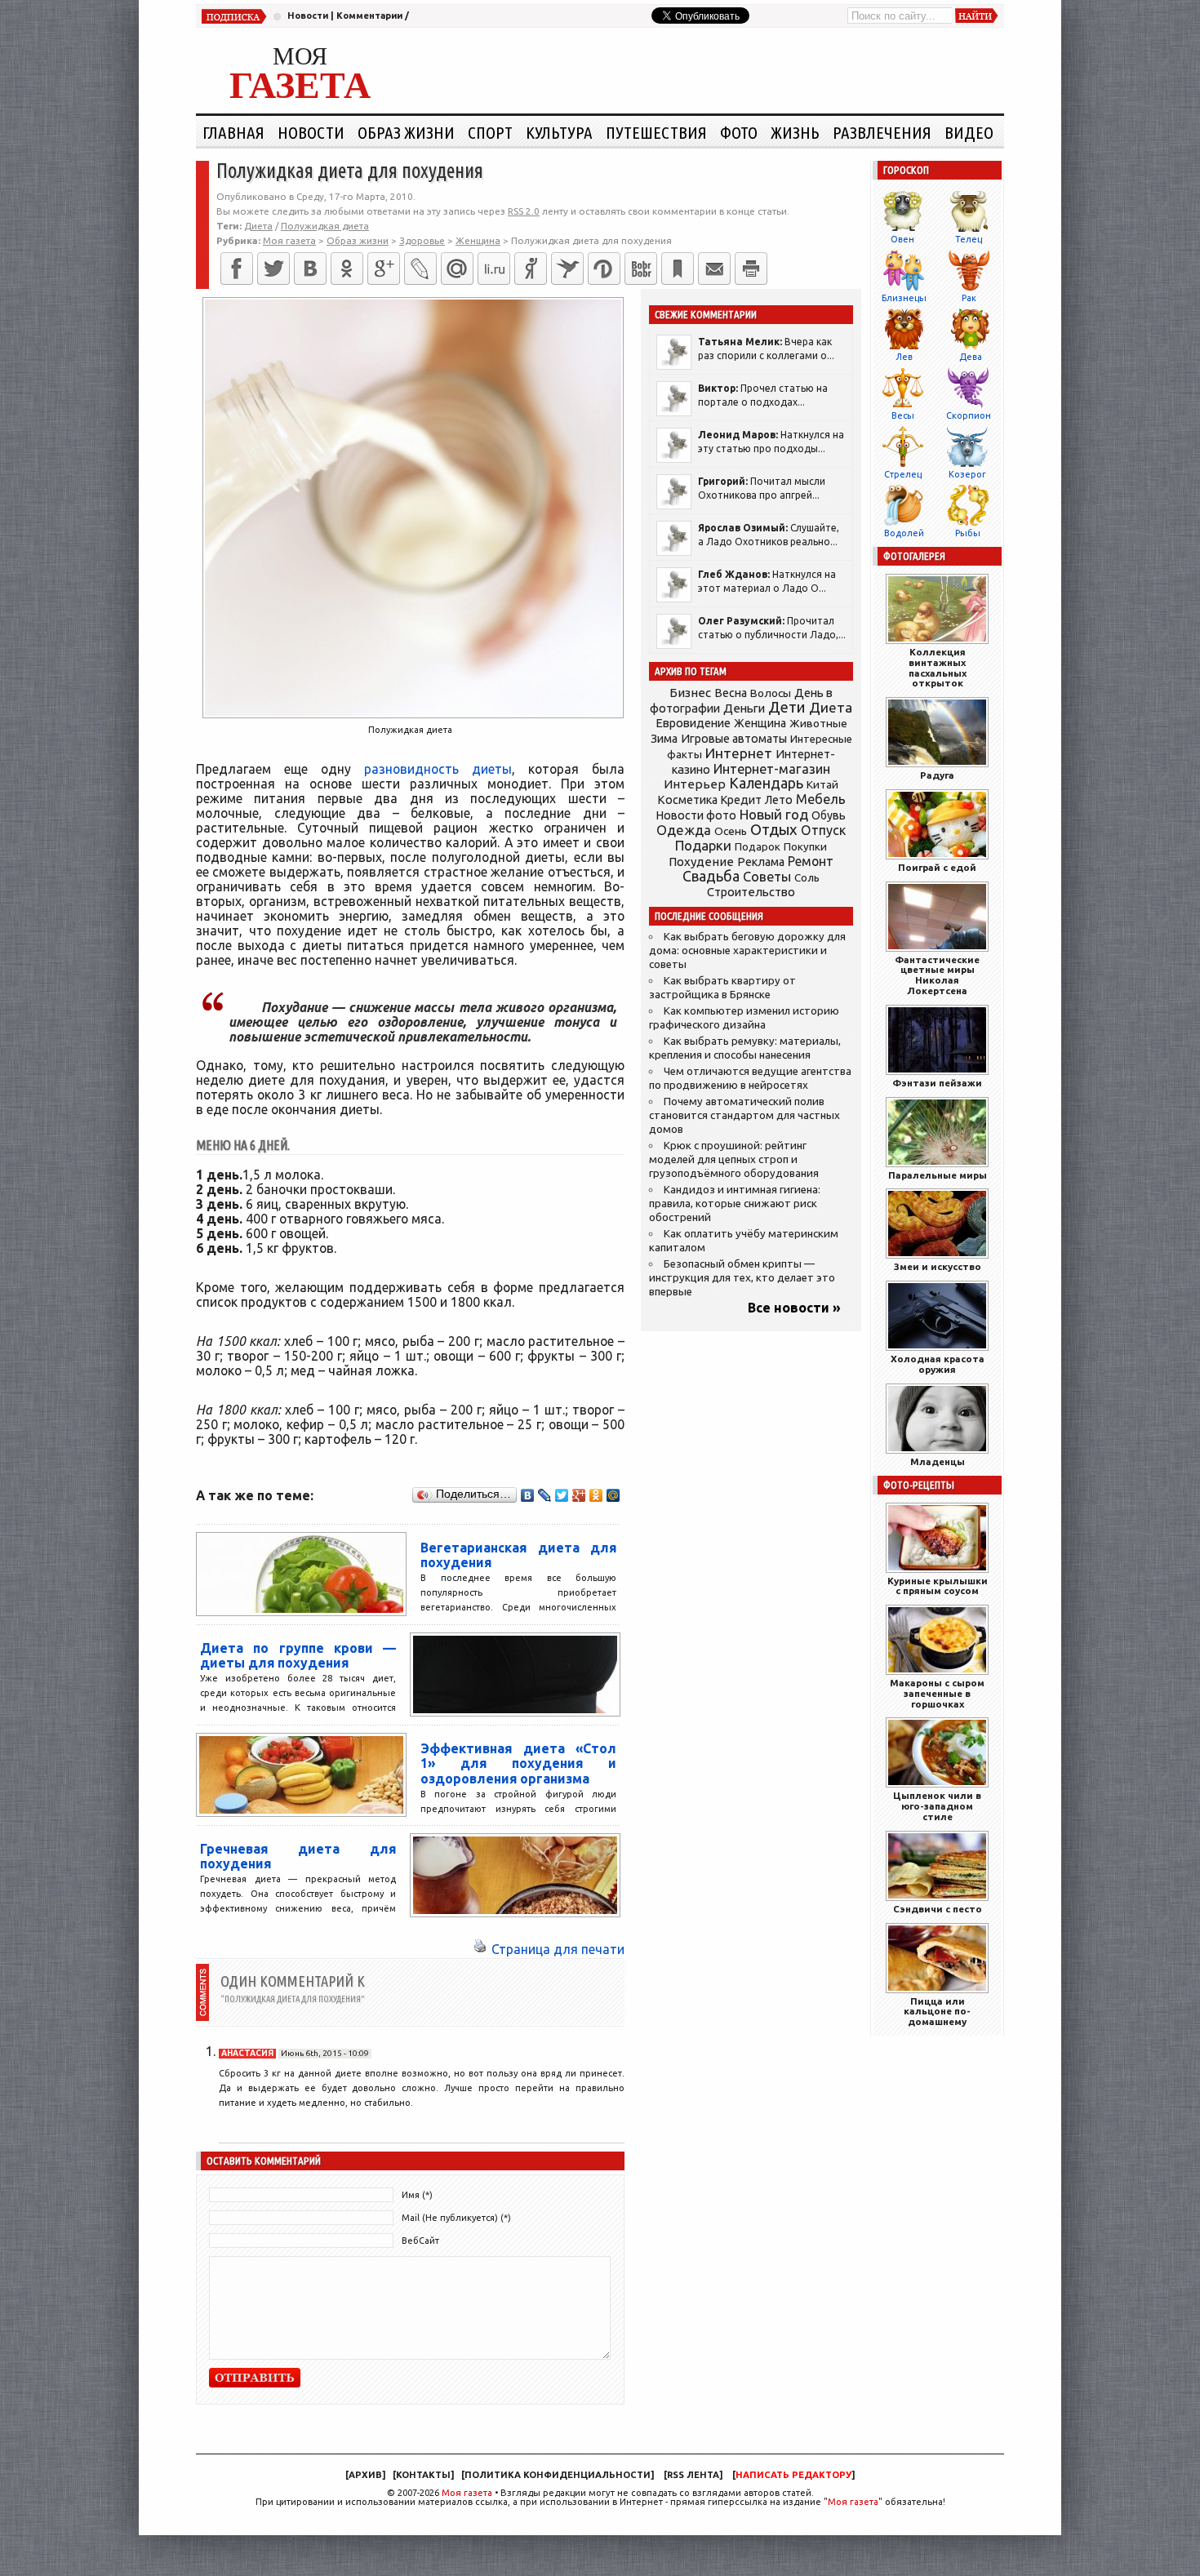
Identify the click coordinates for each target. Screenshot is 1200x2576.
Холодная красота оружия (938, 1364)
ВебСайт (420, 2241)
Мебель (821, 799)
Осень (731, 831)
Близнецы (904, 298)
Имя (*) (417, 2195)
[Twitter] (273, 269)
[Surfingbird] (567, 269)
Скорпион (969, 415)
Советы (767, 877)
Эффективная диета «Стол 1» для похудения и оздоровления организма (518, 1764)
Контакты (423, 2475)
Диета (258, 226)
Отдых (774, 830)
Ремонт (811, 861)
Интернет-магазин (772, 769)
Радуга (937, 775)
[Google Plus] (579, 1495)
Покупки (805, 847)
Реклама (761, 862)
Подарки (703, 845)
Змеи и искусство (938, 1266)
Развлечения (882, 132)
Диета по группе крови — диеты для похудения (298, 1656)
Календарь (766, 783)
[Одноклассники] (347, 269)
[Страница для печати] (480, 1949)
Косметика (687, 800)
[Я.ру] (531, 269)
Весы (903, 415)
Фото (739, 132)
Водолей (904, 533)
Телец (969, 239)
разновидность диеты (438, 769)
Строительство (751, 892)
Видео (969, 132)
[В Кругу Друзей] (604, 269)
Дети (787, 707)
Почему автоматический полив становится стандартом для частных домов (744, 1115)
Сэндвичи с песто (938, 1909)
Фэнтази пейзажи (937, 1083)
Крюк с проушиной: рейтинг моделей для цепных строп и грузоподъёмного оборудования (734, 1159)
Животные (818, 723)
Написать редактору (793, 2475)
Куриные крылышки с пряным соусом (938, 1586)
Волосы (771, 693)
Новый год (774, 814)
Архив (365, 2475)
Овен (902, 239)
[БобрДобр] (641, 269)
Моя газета (467, 2493)
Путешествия (656, 132)
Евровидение (693, 723)
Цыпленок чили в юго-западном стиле (937, 1806)
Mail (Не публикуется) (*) (456, 2218)
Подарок (758, 847)
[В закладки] (678, 269)
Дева (971, 357)
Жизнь (795, 132)
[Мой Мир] (613, 1495)
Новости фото (696, 815)
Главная (233, 132)
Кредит (741, 800)
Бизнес (690, 693)
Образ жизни (406, 132)
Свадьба (711, 876)
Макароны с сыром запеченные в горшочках (937, 1693)
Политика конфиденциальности (558, 2475)
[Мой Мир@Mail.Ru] (457, 269)
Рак (969, 298)
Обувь (829, 815)
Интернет (739, 753)
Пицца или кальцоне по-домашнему (937, 2012)
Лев (904, 357)
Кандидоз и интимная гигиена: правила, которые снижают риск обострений (735, 1204)
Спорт (490, 132)
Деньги (744, 708)
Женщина (760, 723)
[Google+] (384, 269)
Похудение (701, 862)
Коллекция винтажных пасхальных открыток (938, 667)
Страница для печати (558, 1949)
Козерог (967, 474)
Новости (308, 16)
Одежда (684, 830)
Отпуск (823, 830)
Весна (731, 693)
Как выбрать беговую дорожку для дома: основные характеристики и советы (747, 950)
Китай (822, 784)
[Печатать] (751, 269)
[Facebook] (237, 269)
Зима (664, 739)
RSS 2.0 (524, 211)
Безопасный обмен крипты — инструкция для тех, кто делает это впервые (742, 1278)
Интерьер (695, 784)
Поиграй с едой (937, 867)
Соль (807, 877)
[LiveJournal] (420, 269)
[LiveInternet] (494, 269)
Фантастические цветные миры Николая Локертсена (937, 975)
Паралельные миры (938, 1175)
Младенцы (938, 1461)
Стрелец (903, 474)
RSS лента (693, 2475)
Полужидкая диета (325, 226)
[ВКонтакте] (310, 269)
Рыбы (968, 533)
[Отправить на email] (714, 269)
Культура (559, 132)
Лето (779, 800)
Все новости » (794, 1308)
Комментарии (369, 16)
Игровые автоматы (734, 739)
